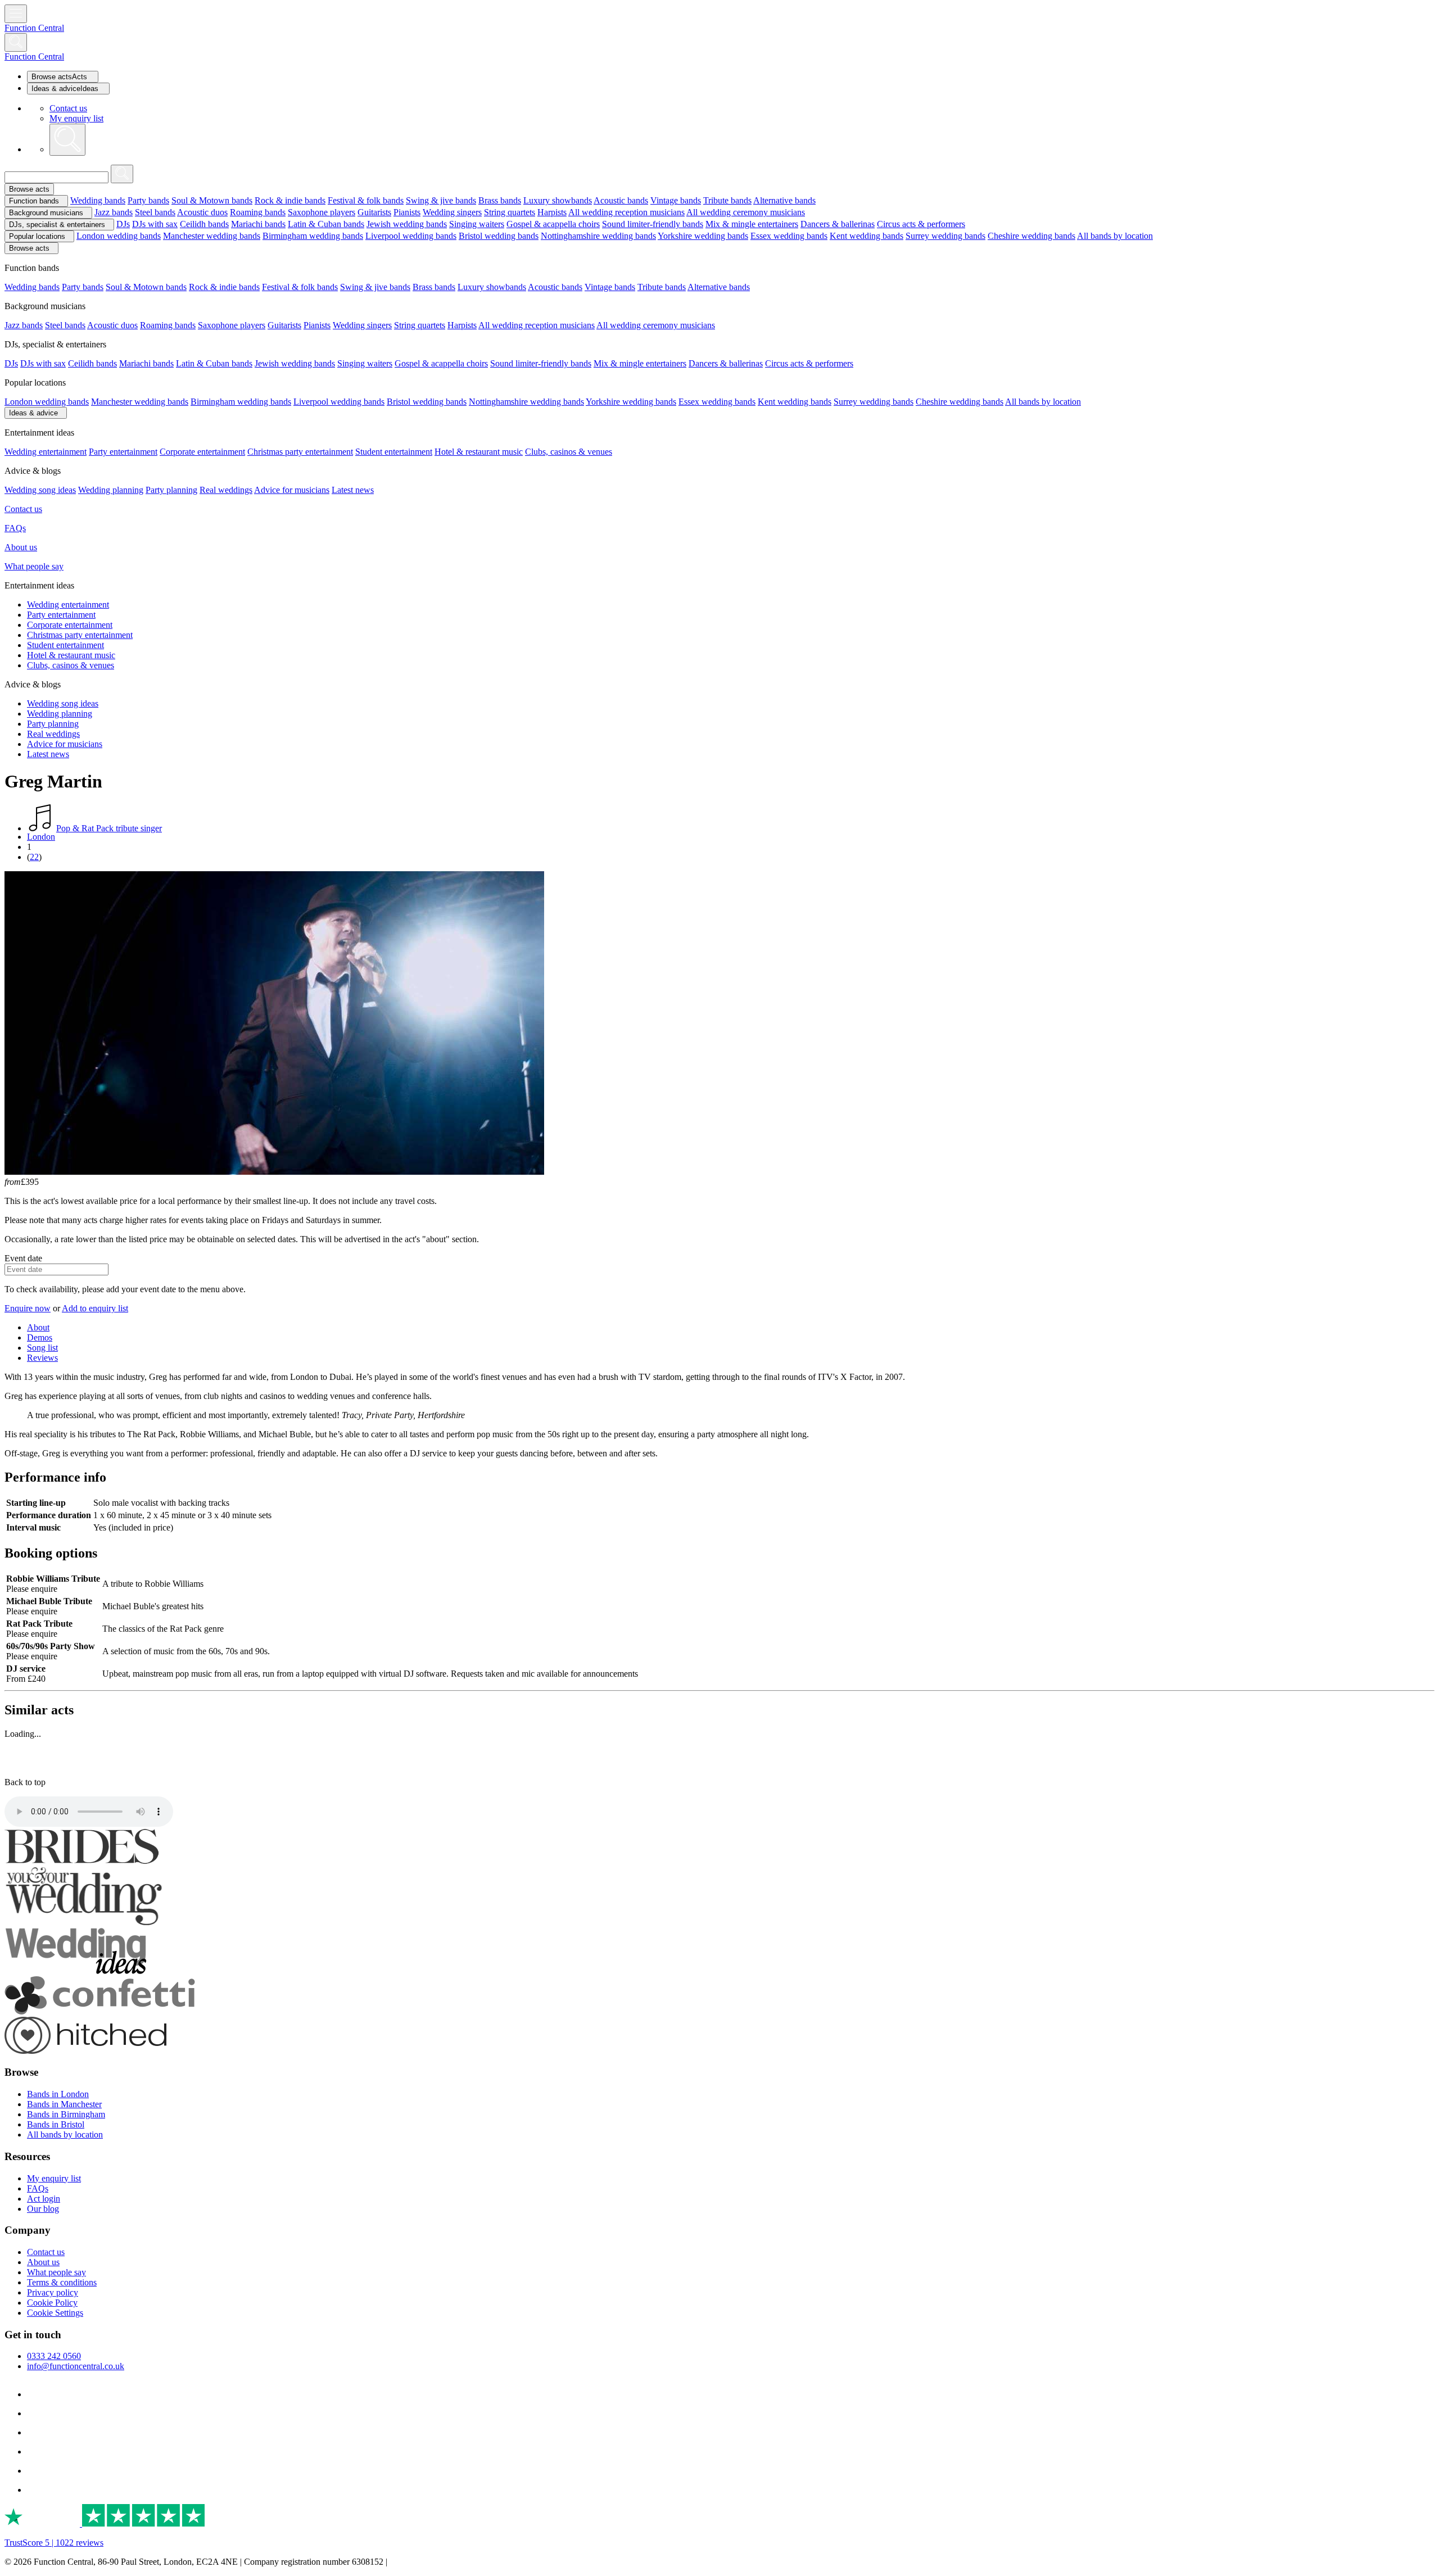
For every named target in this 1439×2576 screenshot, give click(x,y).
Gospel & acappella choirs (553, 224)
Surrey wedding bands (945, 236)
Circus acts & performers (921, 224)
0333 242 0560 (54, 2356)
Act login (44, 2199)
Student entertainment (394, 452)
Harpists (552, 212)
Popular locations (37, 236)
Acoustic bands (621, 200)
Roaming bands (258, 212)
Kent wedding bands (866, 236)
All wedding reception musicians (626, 212)
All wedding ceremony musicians (746, 212)
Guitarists (374, 212)
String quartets (510, 212)
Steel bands (155, 212)
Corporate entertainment (202, 452)
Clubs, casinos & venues (569, 452)
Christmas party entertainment (300, 452)
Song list (42, 1348)
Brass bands (500, 200)
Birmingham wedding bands (313, 236)
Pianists (407, 212)
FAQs (15, 528)
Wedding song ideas (40, 490)
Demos (40, 1337)
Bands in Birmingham (66, 2114)
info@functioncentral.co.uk (76, 2366)
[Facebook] (35, 2394)
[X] (35, 2490)
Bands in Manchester (64, 2104)
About (38, 1327)
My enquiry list (76, 118)
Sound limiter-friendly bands (653, 224)
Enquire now (28, 1308)
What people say (34, 566)
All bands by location (1115, 236)
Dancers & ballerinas (838, 224)
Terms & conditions (62, 2282)
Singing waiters (477, 224)
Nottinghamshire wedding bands (598, 236)
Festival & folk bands (366, 200)
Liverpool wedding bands (411, 236)
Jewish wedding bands (407, 224)
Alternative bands (784, 200)
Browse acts (29, 189)
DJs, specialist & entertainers (57, 225)
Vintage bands (676, 200)
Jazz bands (114, 212)
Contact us (68, 108)
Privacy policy (53, 2292)
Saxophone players (322, 212)
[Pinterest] (35, 2451)
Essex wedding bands (789, 236)
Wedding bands (98, 200)
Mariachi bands (258, 224)
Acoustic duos (202, 212)
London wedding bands (119, 236)
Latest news (353, 490)
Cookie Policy (52, 2303)
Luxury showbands (558, 200)
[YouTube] (35, 2471)
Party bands (148, 200)
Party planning (171, 490)
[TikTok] (35, 2413)
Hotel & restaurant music (479, 452)
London (41, 837)
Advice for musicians (292, 490)
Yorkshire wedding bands (703, 236)
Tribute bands (727, 200)
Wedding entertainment (46, 452)
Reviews (42, 1358)
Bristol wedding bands (499, 236)
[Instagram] (35, 2432)
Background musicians (46, 213)
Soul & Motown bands (212, 200)
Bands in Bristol (56, 2124)
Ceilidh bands (204, 224)
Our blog (43, 2209)
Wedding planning (111, 490)
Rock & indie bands (290, 200)
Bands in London (58, 2094)
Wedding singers (452, 212)
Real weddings (226, 490)
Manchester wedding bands (212, 236)
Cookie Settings (55, 2313)
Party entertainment (123, 452)
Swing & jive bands (441, 200)
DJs (123, 224)
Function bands (34, 201)
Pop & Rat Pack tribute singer (109, 828)
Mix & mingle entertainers (752, 224)
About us (21, 547)
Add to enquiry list (95, 1308)
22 (34, 857)
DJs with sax (155, 224)
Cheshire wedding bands (1031, 236)
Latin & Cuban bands (326, 224)
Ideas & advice (33, 413)
